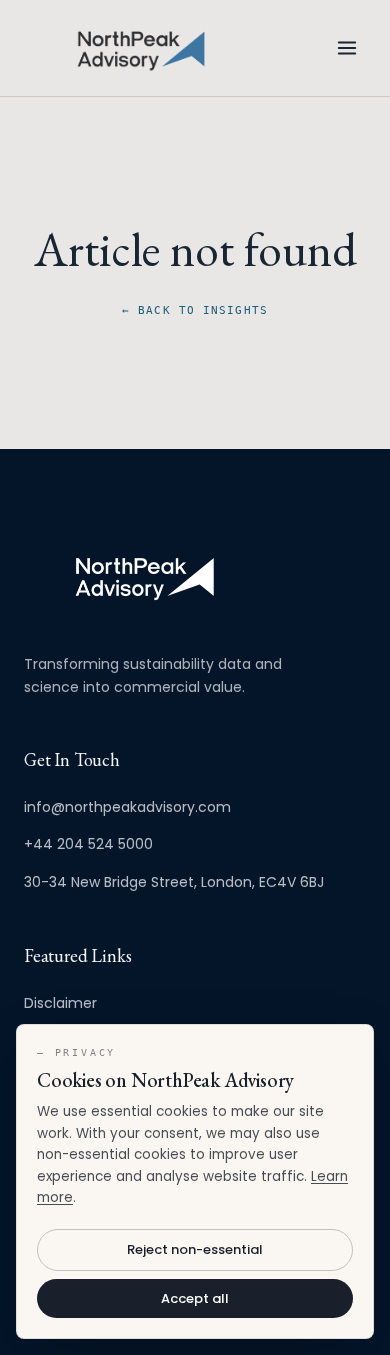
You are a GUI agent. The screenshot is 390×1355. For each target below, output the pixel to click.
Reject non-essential (195, 1249)
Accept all (195, 1298)
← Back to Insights (195, 310)
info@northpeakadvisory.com (127, 807)
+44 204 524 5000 (88, 844)
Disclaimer (60, 1003)
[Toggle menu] (347, 48)
